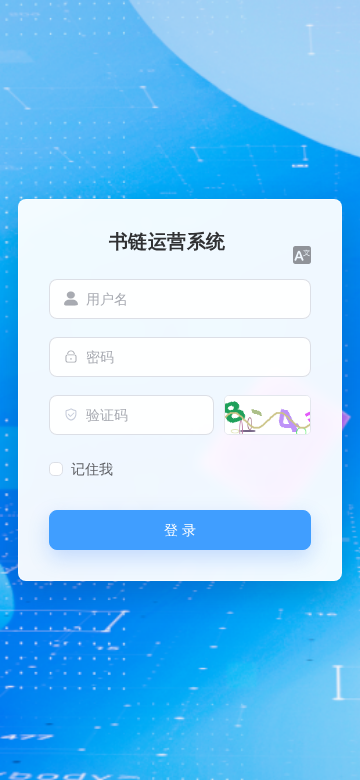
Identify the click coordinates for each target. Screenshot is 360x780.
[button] (302, 255)
